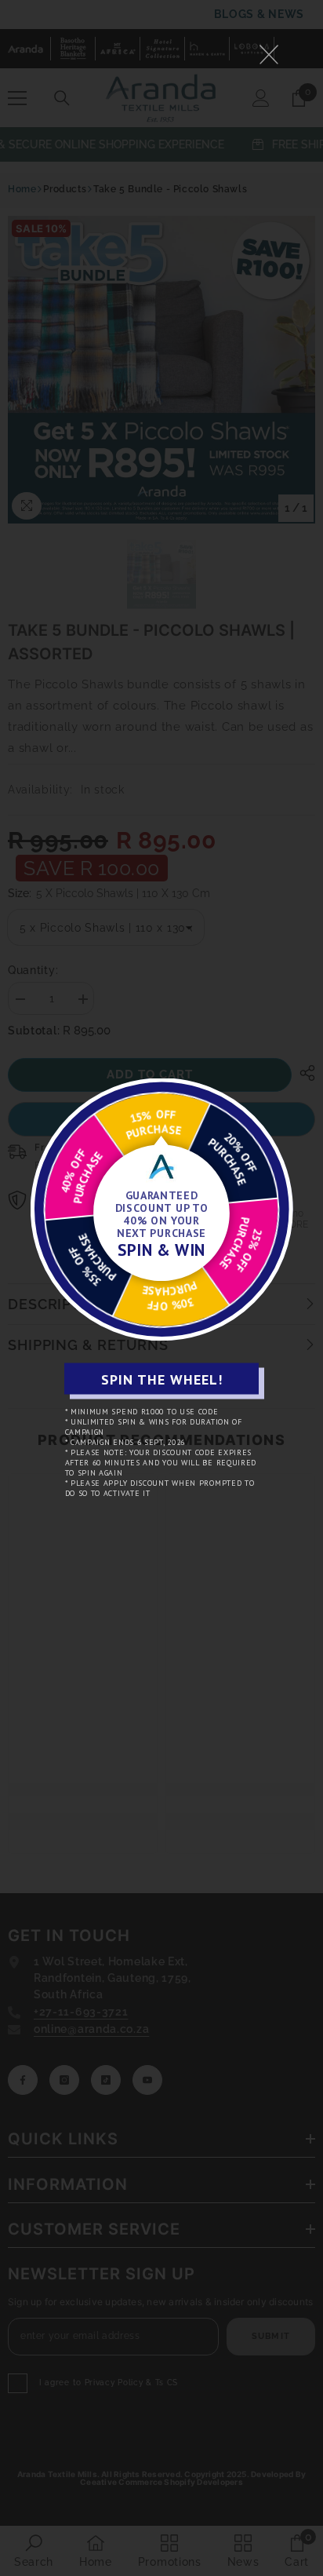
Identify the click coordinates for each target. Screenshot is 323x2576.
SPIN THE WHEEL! (162, 1379)
